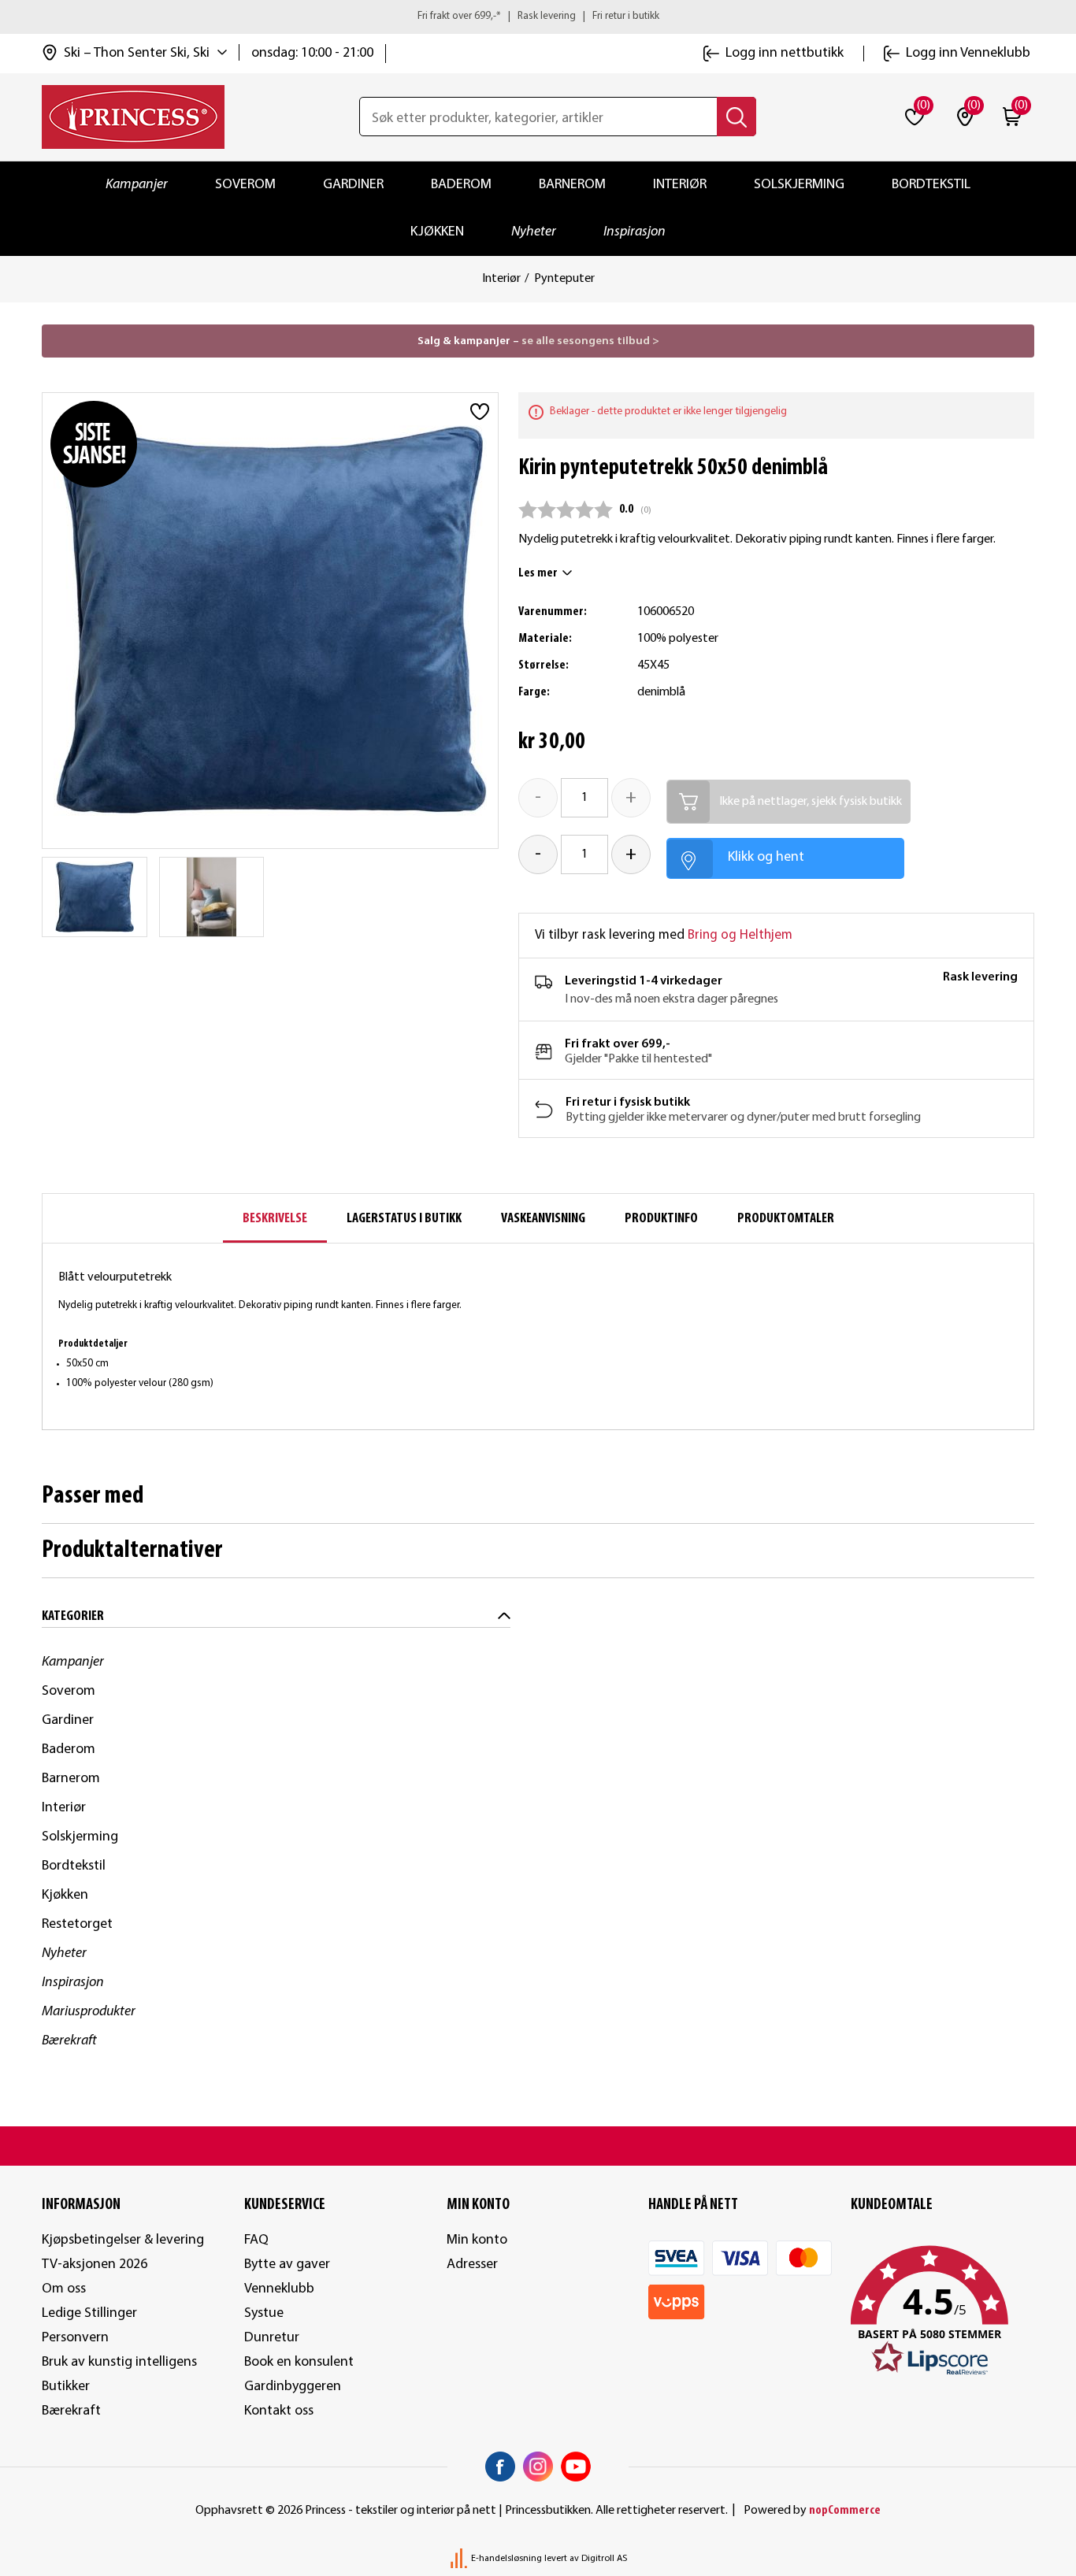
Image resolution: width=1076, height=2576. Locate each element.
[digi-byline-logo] (460, 2559)
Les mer (538, 573)
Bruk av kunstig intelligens (119, 2362)
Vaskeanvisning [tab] (543, 1219)
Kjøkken (437, 232)
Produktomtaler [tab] (786, 1219)
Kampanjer (137, 185)
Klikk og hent (766, 857)
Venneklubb (279, 2289)
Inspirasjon (634, 232)
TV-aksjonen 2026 (95, 2265)
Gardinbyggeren (293, 2387)
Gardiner (353, 185)
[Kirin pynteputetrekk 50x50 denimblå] (95, 897)
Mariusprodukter (89, 2012)
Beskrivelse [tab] (275, 1219)
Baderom (461, 185)
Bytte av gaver (287, 2265)
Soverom (245, 185)
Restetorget (77, 1924)
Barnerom (572, 185)
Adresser (472, 2265)
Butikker (66, 2387)
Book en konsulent (299, 2362)
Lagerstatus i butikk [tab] (404, 1219)
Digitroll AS (604, 2559)
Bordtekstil (931, 185)
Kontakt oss (279, 2411)
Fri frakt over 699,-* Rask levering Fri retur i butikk (538, 16)
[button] (942, 2311)
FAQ (256, 2240)
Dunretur (272, 2338)
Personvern (75, 2338)
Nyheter (534, 232)
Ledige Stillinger (89, 2313)
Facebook (500, 2467)
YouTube (576, 2467)
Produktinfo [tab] (661, 1219)
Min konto (477, 2240)
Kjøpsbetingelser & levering (123, 2240)
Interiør (680, 185)
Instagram (538, 2467)
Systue (264, 2313)
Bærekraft (69, 2041)
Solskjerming (799, 185)
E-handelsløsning (506, 2559)
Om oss (64, 2289)
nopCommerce (845, 2511)
